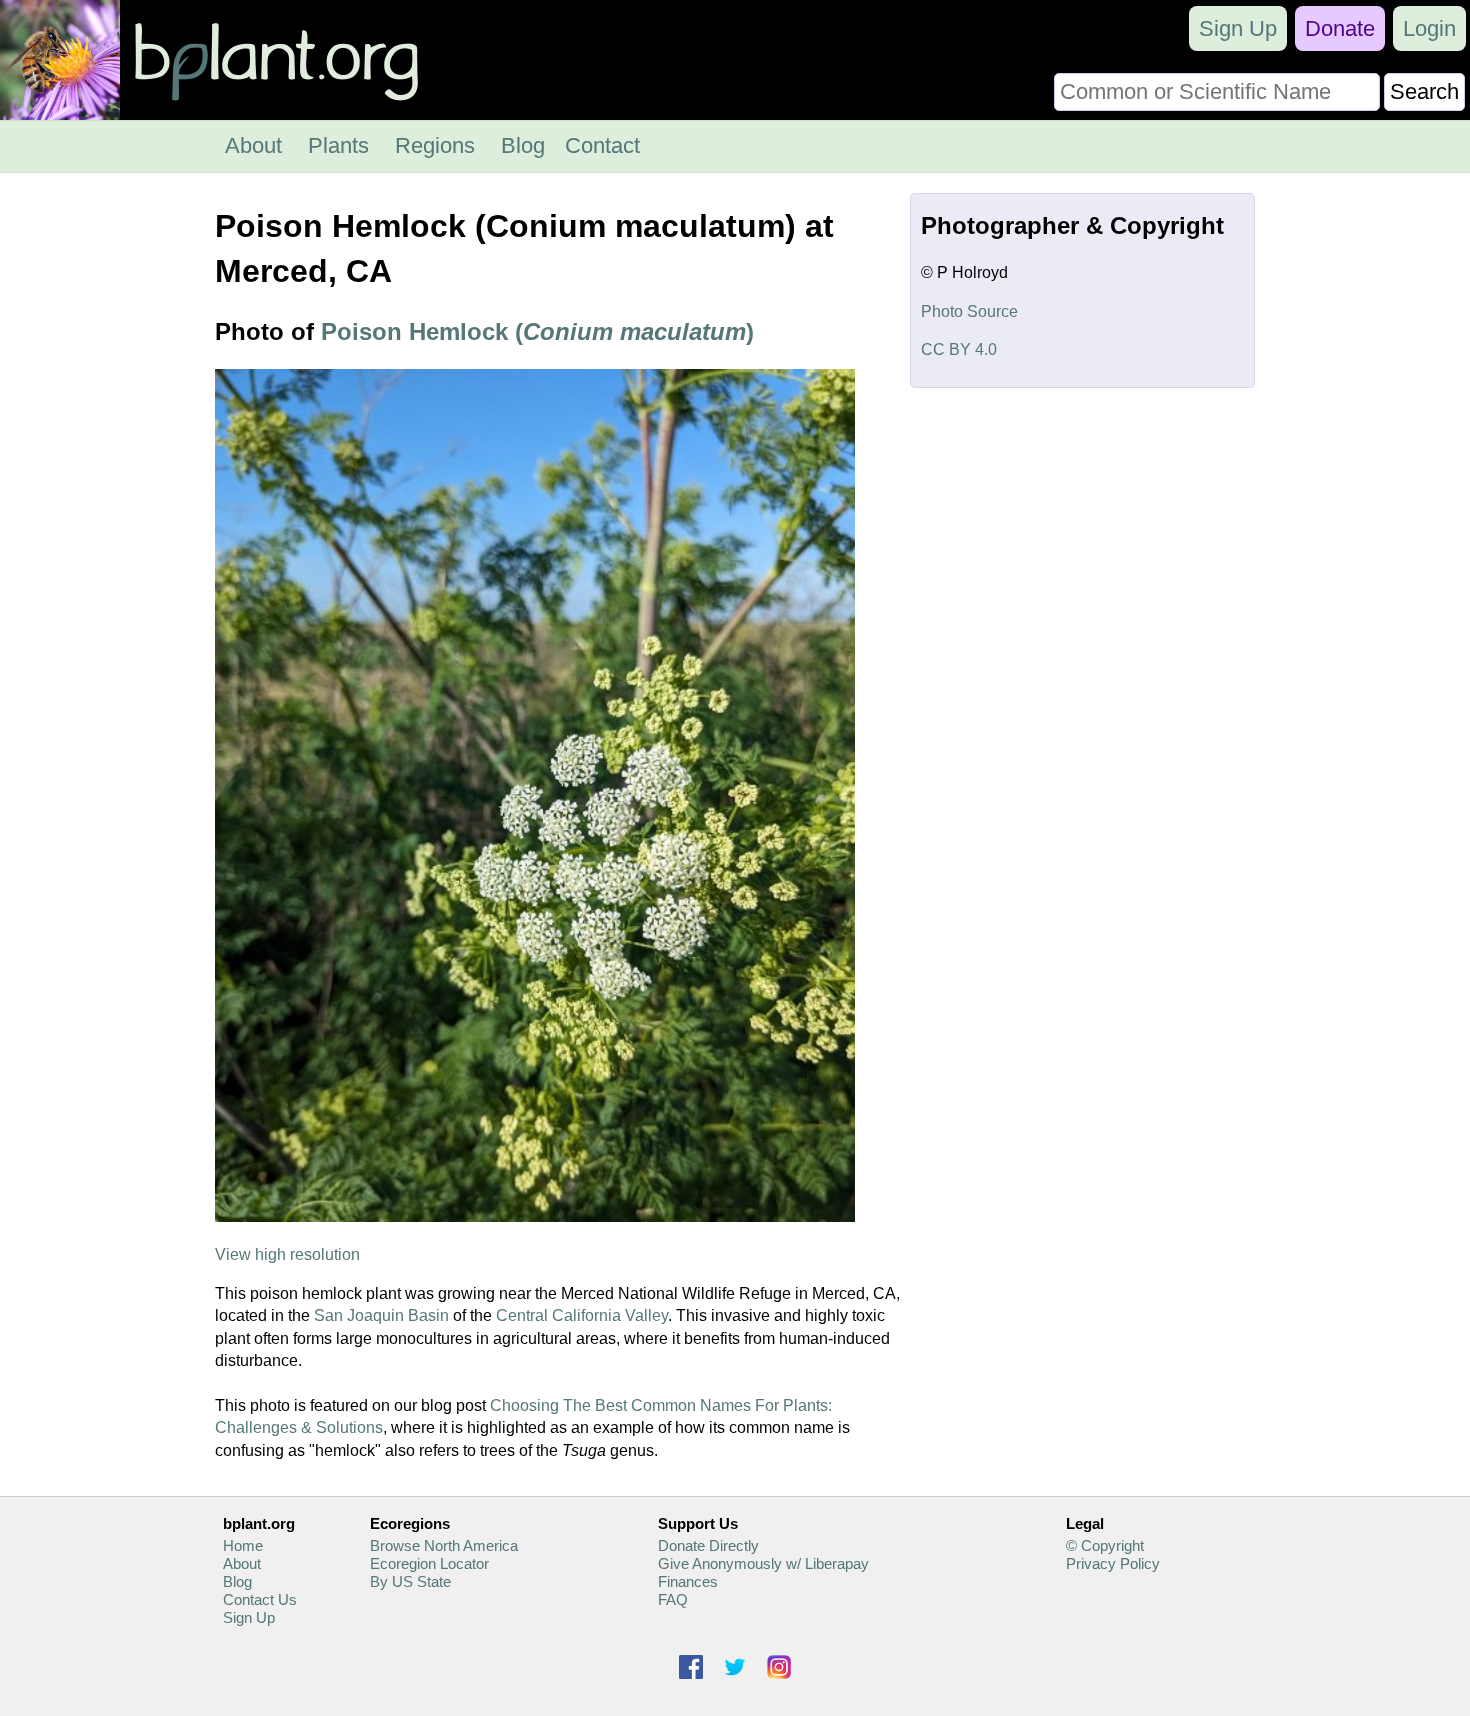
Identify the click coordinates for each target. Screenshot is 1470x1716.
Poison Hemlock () (537, 331)
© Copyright (1105, 1545)
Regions (435, 145)
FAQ (673, 1599)
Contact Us (260, 1599)
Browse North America (444, 1545)
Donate (1340, 28)
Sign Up (1238, 28)
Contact (602, 145)
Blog (523, 145)
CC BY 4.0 (959, 349)
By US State (410, 1581)
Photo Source (969, 311)
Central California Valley (582, 1315)
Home (243, 1545)
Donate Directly (708, 1545)
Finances (688, 1581)
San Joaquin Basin (381, 1315)
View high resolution (287, 1254)
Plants (338, 145)
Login (1429, 28)
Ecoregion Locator (429, 1563)
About (253, 145)
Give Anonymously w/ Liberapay (763, 1563)
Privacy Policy (1113, 1563)
